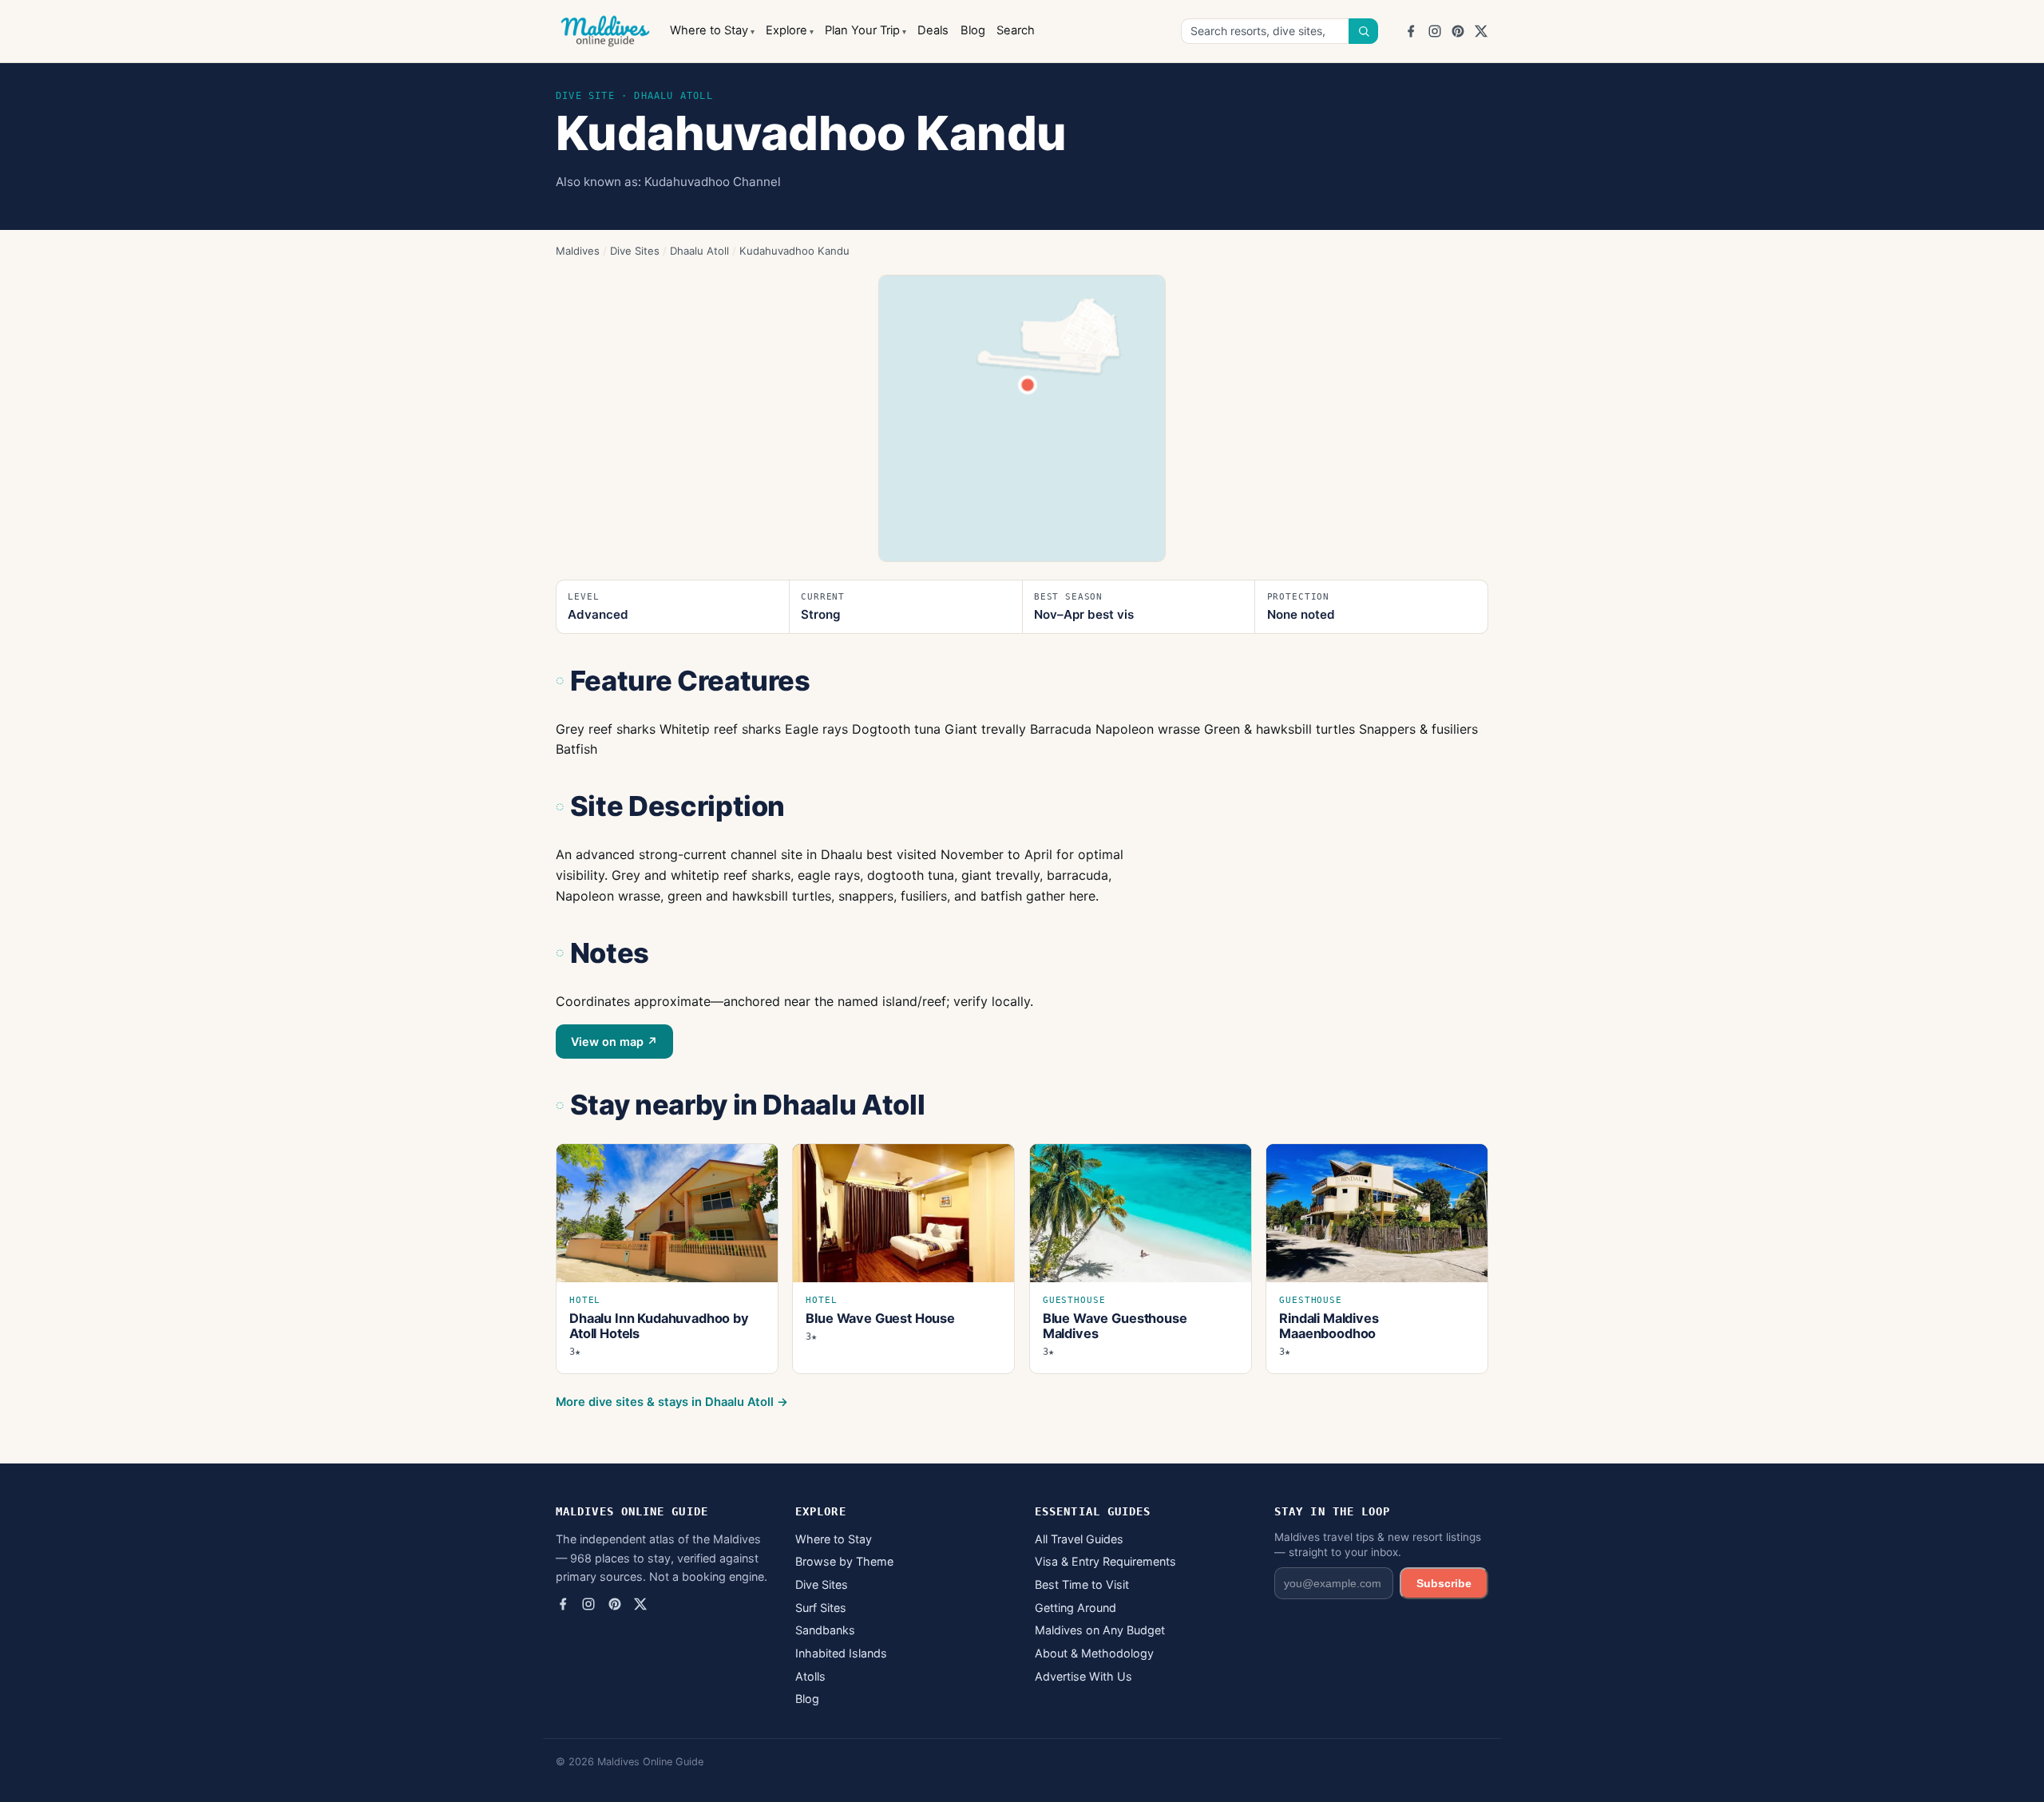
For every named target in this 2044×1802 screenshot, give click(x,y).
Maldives (578, 251)
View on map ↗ (614, 1042)
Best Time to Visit (1082, 1584)
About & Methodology (1094, 1653)
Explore (786, 30)
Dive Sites (635, 251)
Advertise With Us (1083, 1676)
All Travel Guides (1079, 1539)
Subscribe (1444, 1583)
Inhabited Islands (841, 1653)
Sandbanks (825, 1630)
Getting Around (1075, 1608)
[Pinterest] (1458, 31)
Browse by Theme (844, 1561)
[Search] (1364, 31)
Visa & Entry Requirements (1105, 1561)
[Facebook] (1411, 31)
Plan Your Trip (862, 30)
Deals (933, 30)
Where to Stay (709, 30)
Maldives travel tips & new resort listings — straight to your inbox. (1378, 1545)
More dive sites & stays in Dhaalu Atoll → (672, 1402)
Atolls (810, 1676)
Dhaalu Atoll (699, 251)
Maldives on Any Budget (1100, 1630)
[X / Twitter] (1481, 31)
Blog (973, 30)
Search (1016, 30)
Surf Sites (821, 1608)
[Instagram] (1435, 31)
